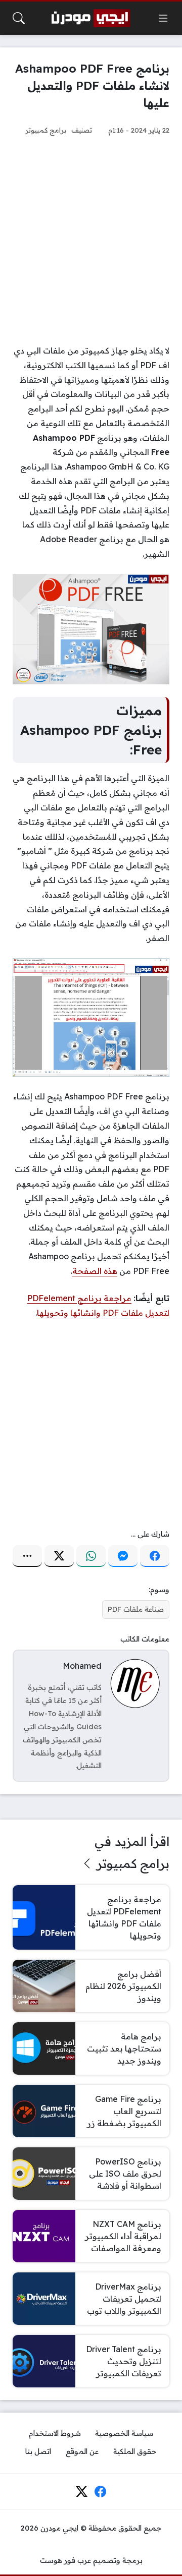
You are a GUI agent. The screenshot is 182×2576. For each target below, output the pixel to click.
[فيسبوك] (155, 1556)
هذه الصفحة (95, 1271)
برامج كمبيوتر (46, 130)
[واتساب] (91, 1556)
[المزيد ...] (27, 1556)
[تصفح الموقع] (163, 18)
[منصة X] (59, 1556)
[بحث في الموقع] (19, 18)
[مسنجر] (123, 1556)
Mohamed (82, 1666)
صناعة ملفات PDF (136, 1609)
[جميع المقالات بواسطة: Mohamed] (135, 1683)
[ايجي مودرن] (91, 18)
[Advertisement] (91, 240)
